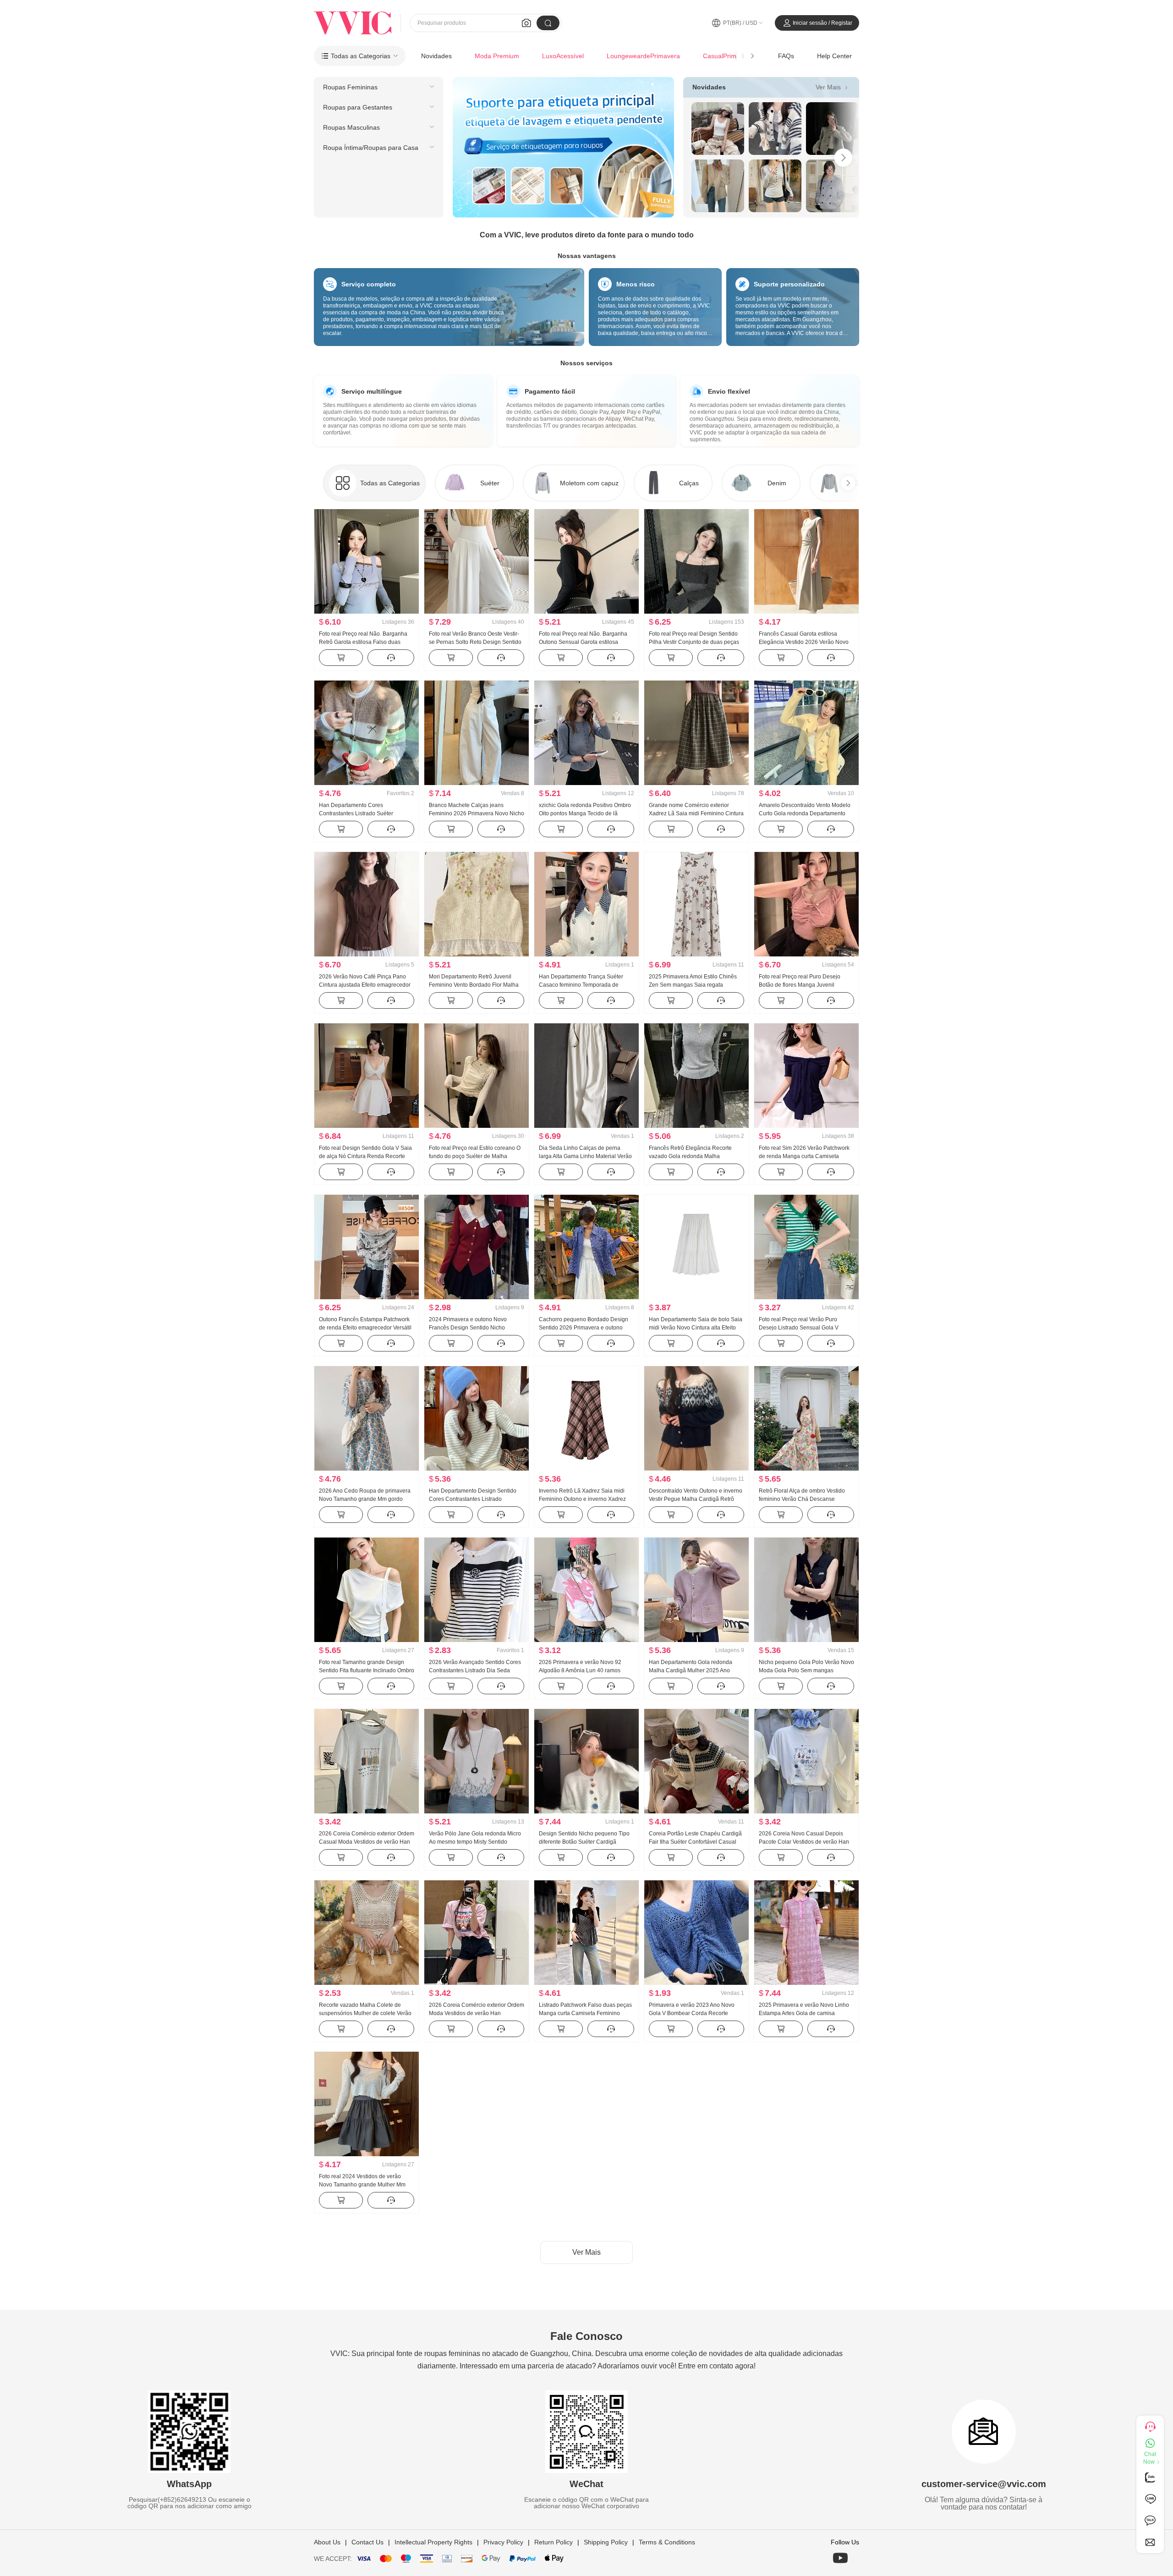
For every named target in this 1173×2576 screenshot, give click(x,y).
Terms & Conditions (667, 2542)
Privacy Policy (503, 2542)
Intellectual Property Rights (433, 2542)
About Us (327, 2542)
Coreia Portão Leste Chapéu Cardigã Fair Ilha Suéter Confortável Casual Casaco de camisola (695, 1842)
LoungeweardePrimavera (643, 56)
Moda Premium (497, 56)
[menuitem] (379, 87)
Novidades (436, 56)
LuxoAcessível (563, 56)
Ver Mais (833, 87)
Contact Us (367, 2542)
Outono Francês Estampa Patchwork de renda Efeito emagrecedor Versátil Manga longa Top (365, 1328)
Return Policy (554, 2542)
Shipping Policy (606, 2542)
